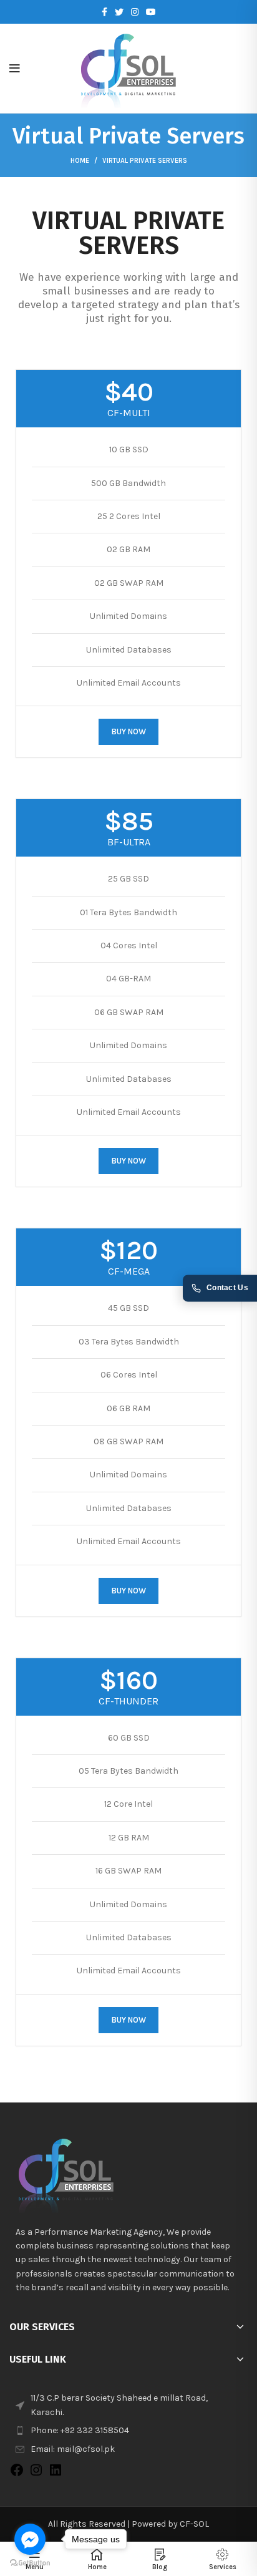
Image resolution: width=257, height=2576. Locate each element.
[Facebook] (17, 2475)
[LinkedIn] (56, 2475)
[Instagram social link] (135, 12)
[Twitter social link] (119, 12)
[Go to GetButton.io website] (30, 2563)
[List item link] (128, 2431)
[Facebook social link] (104, 12)
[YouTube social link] (151, 12)
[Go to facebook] (30, 2539)
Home (80, 161)
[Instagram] (36, 2475)
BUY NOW (128, 731)
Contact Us (227, 1288)
